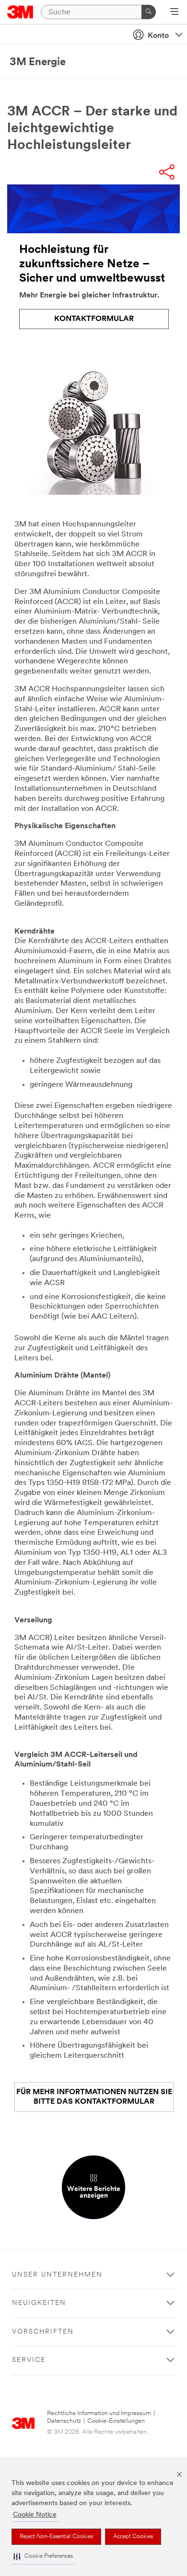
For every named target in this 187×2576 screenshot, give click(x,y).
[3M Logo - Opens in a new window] (20, 12)
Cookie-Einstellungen (116, 2421)
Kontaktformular (94, 319)
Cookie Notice (35, 2515)
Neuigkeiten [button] (39, 2303)
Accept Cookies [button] (133, 2537)
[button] (43, 2557)
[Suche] (149, 12)
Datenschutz (64, 2421)
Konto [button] (158, 36)
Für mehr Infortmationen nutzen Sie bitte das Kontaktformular (94, 2097)
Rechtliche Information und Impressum (99, 2413)
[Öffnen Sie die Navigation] (174, 12)
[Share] (167, 173)
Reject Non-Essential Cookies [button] (56, 2537)
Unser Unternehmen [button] (57, 2275)
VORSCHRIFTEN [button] (43, 2332)
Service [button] (29, 2360)
